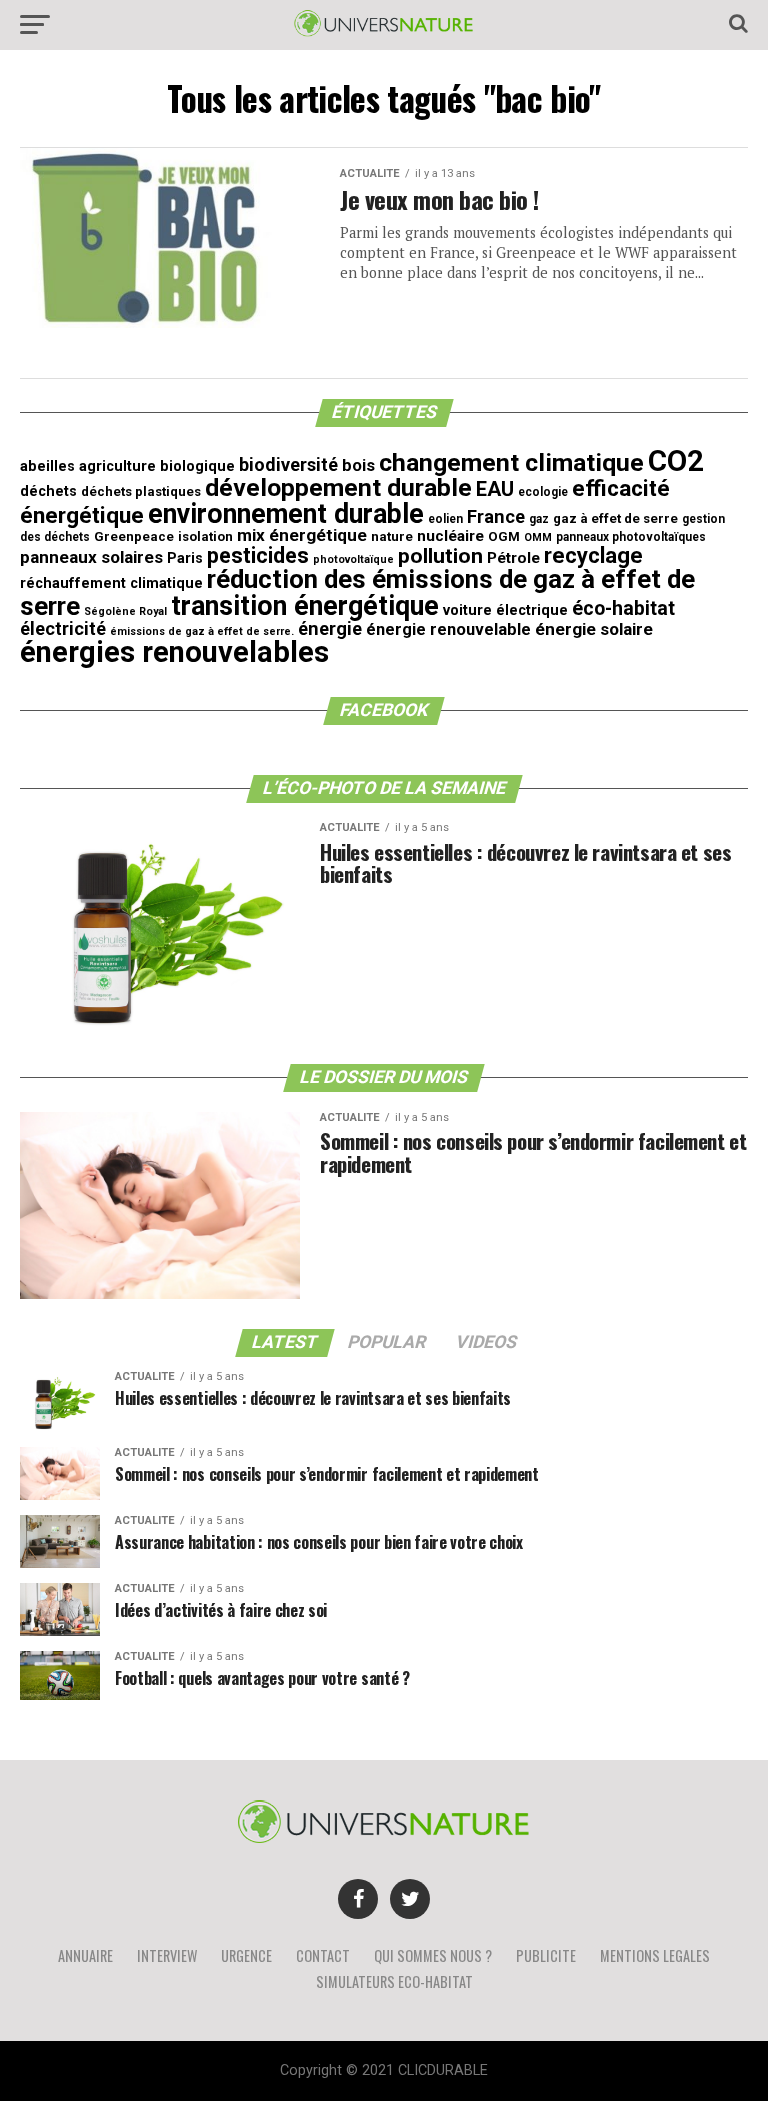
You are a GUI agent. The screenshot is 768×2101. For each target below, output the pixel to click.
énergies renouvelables (174, 652)
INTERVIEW (167, 1955)
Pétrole (513, 558)
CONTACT (323, 1955)
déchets (48, 491)
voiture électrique (505, 610)
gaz (539, 519)
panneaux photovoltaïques (631, 537)
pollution (440, 556)
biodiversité (288, 464)
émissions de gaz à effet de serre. (202, 631)
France (496, 516)
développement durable (338, 487)
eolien (445, 519)
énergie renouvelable (448, 629)
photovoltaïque (353, 559)
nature (392, 536)
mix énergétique (302, 535)
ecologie (543, 492)
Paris (185, 558)
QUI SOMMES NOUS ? (433, 1955)
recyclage (593, 555)
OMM (538, 537)
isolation (205, 536)
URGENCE (246, 1955)
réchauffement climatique (111, 583)
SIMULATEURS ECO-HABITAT (394, 1981)
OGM (504, 536)
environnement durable (286, 514)
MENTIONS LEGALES (655, 1955)
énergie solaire (594, 629)
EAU (495, 489)
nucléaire (450, 536)
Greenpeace (134, 536)
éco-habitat (623, 608)
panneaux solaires (91, 557)
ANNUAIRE (85, 1955)
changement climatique (511, 462)
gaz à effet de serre (615, 518)
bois (358, 465)
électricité (63, 628)
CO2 (676, 461)
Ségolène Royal (125, 611)
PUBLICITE (546, 1955)
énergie (330, 628)
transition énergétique (305, 606)
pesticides (258, 555)
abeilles (47, 466)
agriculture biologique (157, 466)
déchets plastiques (141, 491)
